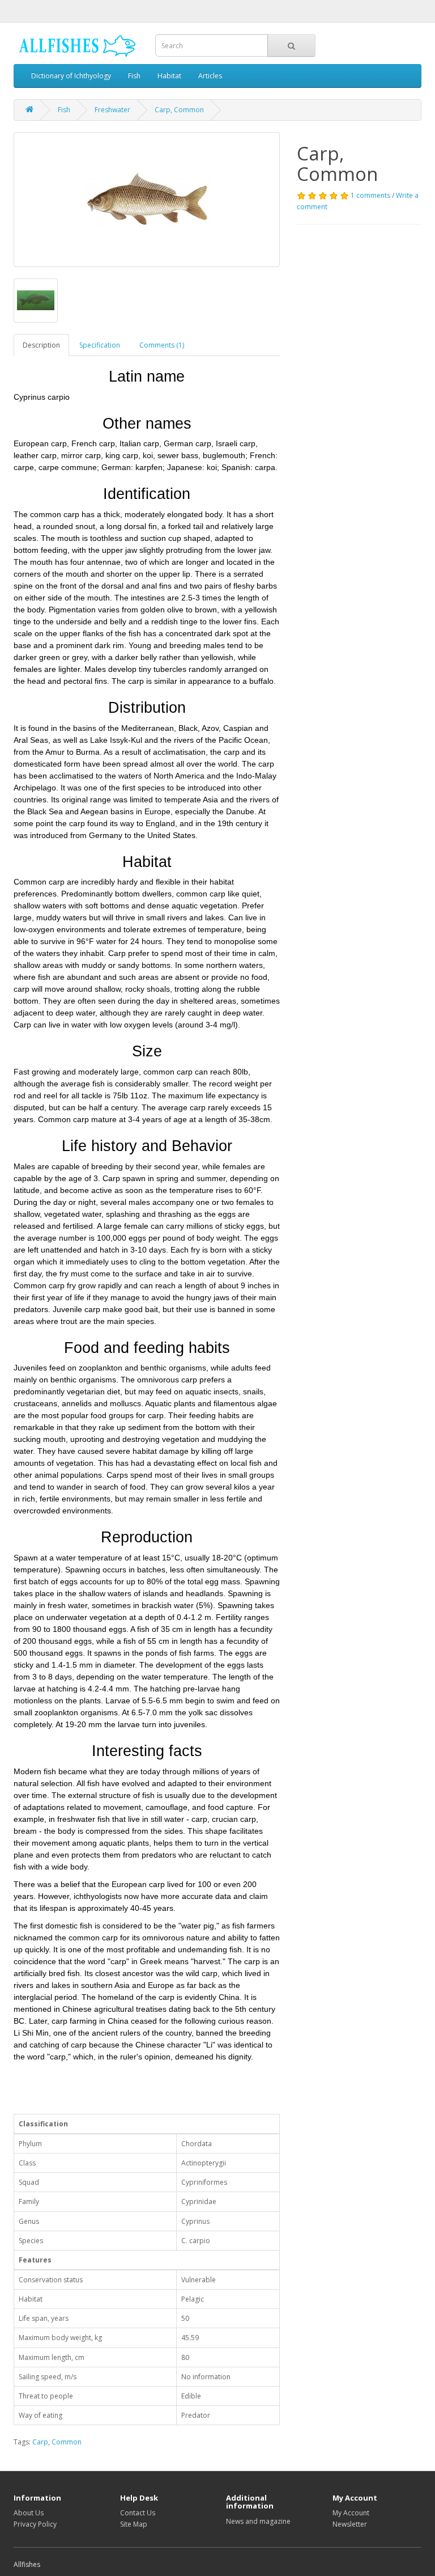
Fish (134, 76)
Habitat (169, 76)
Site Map (134, 2524)
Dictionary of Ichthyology (71, 76)
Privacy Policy (35, 2524)
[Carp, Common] (147, 200)
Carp (40, 2442)
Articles (210, 76)
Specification (100, 345)
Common (67, 2442)
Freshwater (112, 110)
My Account (351, 2513)
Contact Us (138, 2513)
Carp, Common (179, 110)
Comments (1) (162, 345)
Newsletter (350, 2524)
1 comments (370, 195)
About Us (29, 2513)
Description (41, 345)
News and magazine (258, 2521)
